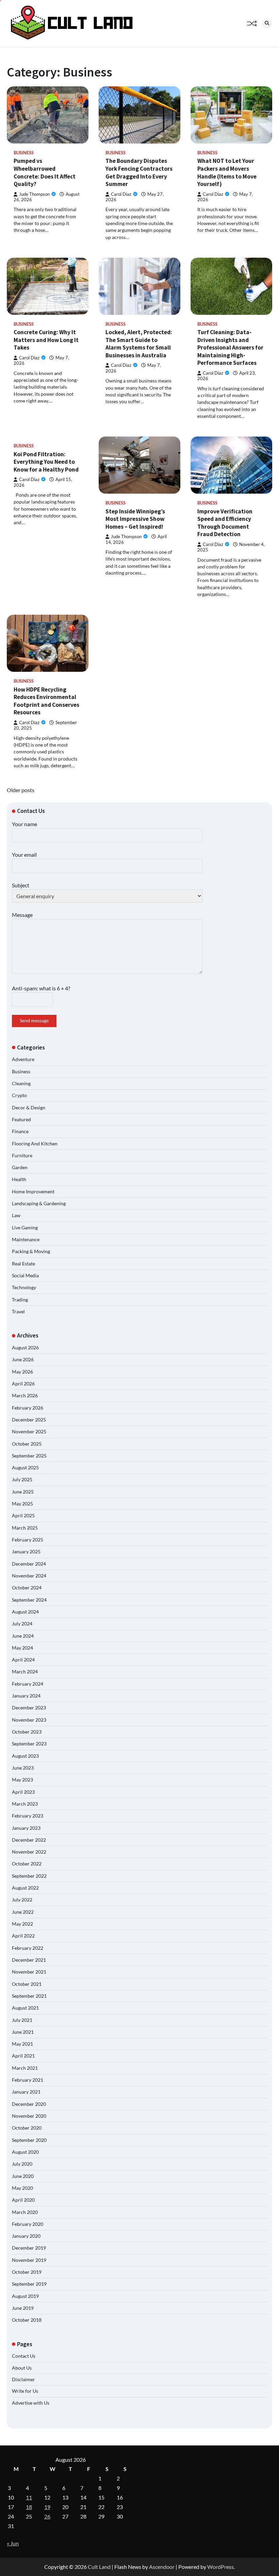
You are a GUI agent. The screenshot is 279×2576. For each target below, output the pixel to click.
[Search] (267, 23)
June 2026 (23, 1360)
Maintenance (26, 1240)
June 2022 (23, 1912)
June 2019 (23, 2308)
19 (47, 2507)
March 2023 (25, 1804)
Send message (34, 1021)
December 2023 (29, 1708)
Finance (20, 1131)
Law (16, 1215)
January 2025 (26, 1552)
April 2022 (23, 1936)
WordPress (220, 2567)
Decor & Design (29, 1108)
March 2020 (25, 2212)
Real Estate (23, 1264)
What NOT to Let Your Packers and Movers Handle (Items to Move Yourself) (227, 172)
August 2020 (25, 2152)
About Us (22, 2368)
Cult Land (99, 2567)
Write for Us (25, 2391)
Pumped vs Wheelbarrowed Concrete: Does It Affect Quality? (45, 172)
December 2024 (29, 1564)
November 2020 (29, 2116)
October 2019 (27, 2272)
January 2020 (26, 2236)
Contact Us (24, 2356)
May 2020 (22, 2188)
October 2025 (27, 1444)
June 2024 (23, 1636)
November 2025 (29, 1432)
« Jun (13, 2543)
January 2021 (26, 2092)
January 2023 (26, 1828)
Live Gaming (25, 1228)
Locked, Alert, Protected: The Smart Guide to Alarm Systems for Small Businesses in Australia (139, 344)
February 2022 (28, 1948)
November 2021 (29, 1972)
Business (24, 153)
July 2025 (22, 1480)
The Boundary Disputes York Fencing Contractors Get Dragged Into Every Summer (139, 172)
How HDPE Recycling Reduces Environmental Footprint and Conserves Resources (46, 701)
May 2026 (22, 1372)
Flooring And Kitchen (35, 1144)
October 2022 (27, 1864)
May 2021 (22, 2044)
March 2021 (25, 2068)
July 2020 (22, 2164)
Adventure (23, 1059)
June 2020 (23, 2176)
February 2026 (28, 1408)
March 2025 (25, 1528)
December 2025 (29, 1420)
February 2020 (28, 2224)
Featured (21, 1120)
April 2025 (23, 1516)
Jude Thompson (34, 194)
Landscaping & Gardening (39, 1204)
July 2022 (22, 1900)
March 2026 (25, 1396)
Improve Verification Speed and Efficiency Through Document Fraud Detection (225, 523)
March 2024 (25, 1672)
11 (29, 2497)
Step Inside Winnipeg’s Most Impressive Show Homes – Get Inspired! (135, 519)
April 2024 (23, 1660)
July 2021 (22, 2020)
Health (19, 1179)
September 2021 (29, 1996)
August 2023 (25, 1756)
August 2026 (25, 1348)
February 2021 (28, 2080)
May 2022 (22, 1924)
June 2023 (23, 1768)
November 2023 (29, 1720)
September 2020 (29, 2140)
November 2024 (29, 1576)
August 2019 (25, 2296)
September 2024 (29, 1600)
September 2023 (29, 1744)
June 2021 (23, 2032)
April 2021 (23, 2056)
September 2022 (29, 1876)
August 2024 (25, 1612)
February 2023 (28, 1816)
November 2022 (29, 1852)
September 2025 (29, 1456)
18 (29, 2507)
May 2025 (22, 1504)
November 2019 (29, 2260)
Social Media (25, 1276)
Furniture (22, 1156)
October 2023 (27, 1732)
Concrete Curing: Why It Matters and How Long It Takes (46, 340)
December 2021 (29, 1960)
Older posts (21, 790)
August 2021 (25, 2008)
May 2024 (22, 1648)
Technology (24, 1287)
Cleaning (21, 1084)
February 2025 (28, 1540)
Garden (20, 1167)
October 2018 (27, 2320)
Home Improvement (33, 1192)
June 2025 (23, 1492)
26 (47, 2516)
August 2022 (25, 1888)
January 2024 (26, 1696)
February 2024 (28, 1684)
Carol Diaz (121, 194)
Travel (18, 1312)
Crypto (19, 1095)
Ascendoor (162, 2567)
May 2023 (22, 1780)
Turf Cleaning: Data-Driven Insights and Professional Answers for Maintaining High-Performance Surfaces (230, 347)
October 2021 (27, 1984)
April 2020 (23, 2200)
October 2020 (27, 2128)
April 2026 (23, 1384)
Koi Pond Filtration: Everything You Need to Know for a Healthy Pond (46, 462)
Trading (20, 1300)
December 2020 (29, 2104)
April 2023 (23, 1792)
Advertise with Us (31, 2403)
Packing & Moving (31, 1251)
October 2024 (27, 1588)
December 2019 (29, 2248)
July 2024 (22, 1624)
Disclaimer (23, 2379)
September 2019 (29, 2284)
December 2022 (29, 1840)
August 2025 (25, 1468)
